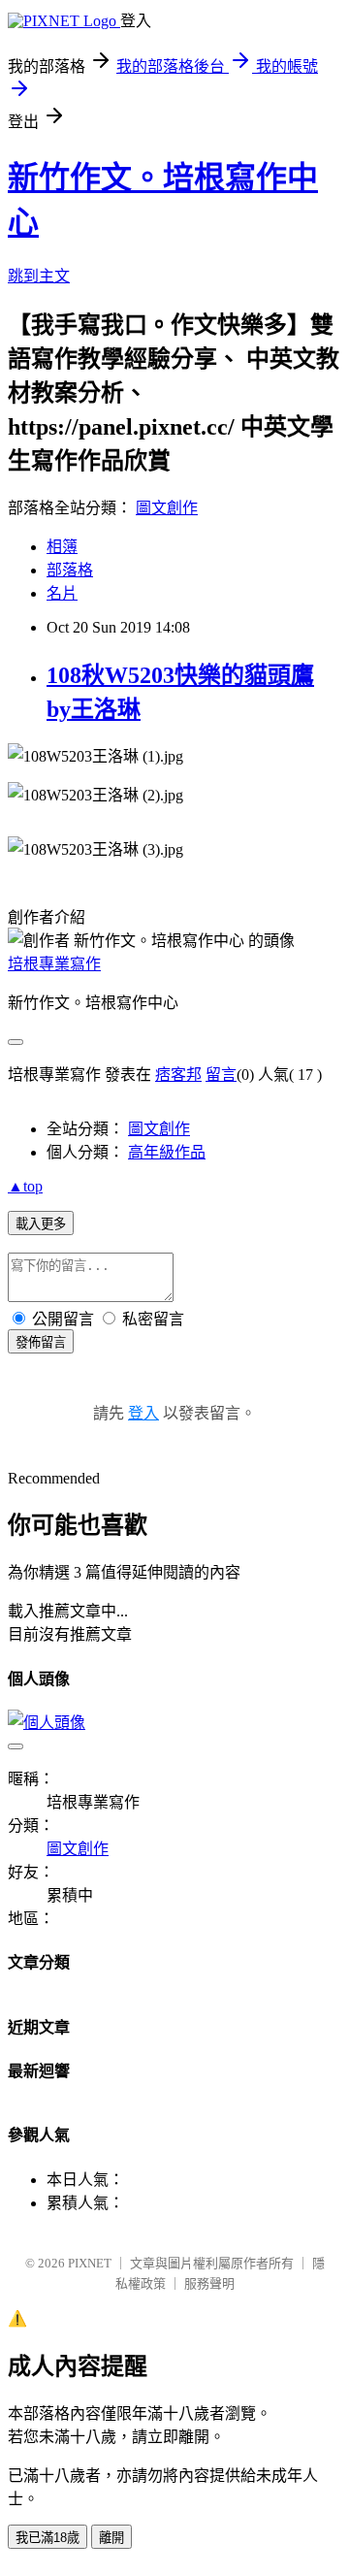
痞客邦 (178, 1075)
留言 (221, 1075)
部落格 (70, 570)
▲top (25, 1186)
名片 (62, 593)
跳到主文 (39, 276)
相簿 (62, 547)
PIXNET (90, 2263)
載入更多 (41, 1224)
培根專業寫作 (54, 964)
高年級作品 (167, 1152)
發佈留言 (41, 1342)
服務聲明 (209, 2283)
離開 (111, 2538)
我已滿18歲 (48, 2538)
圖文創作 (167, 508)
